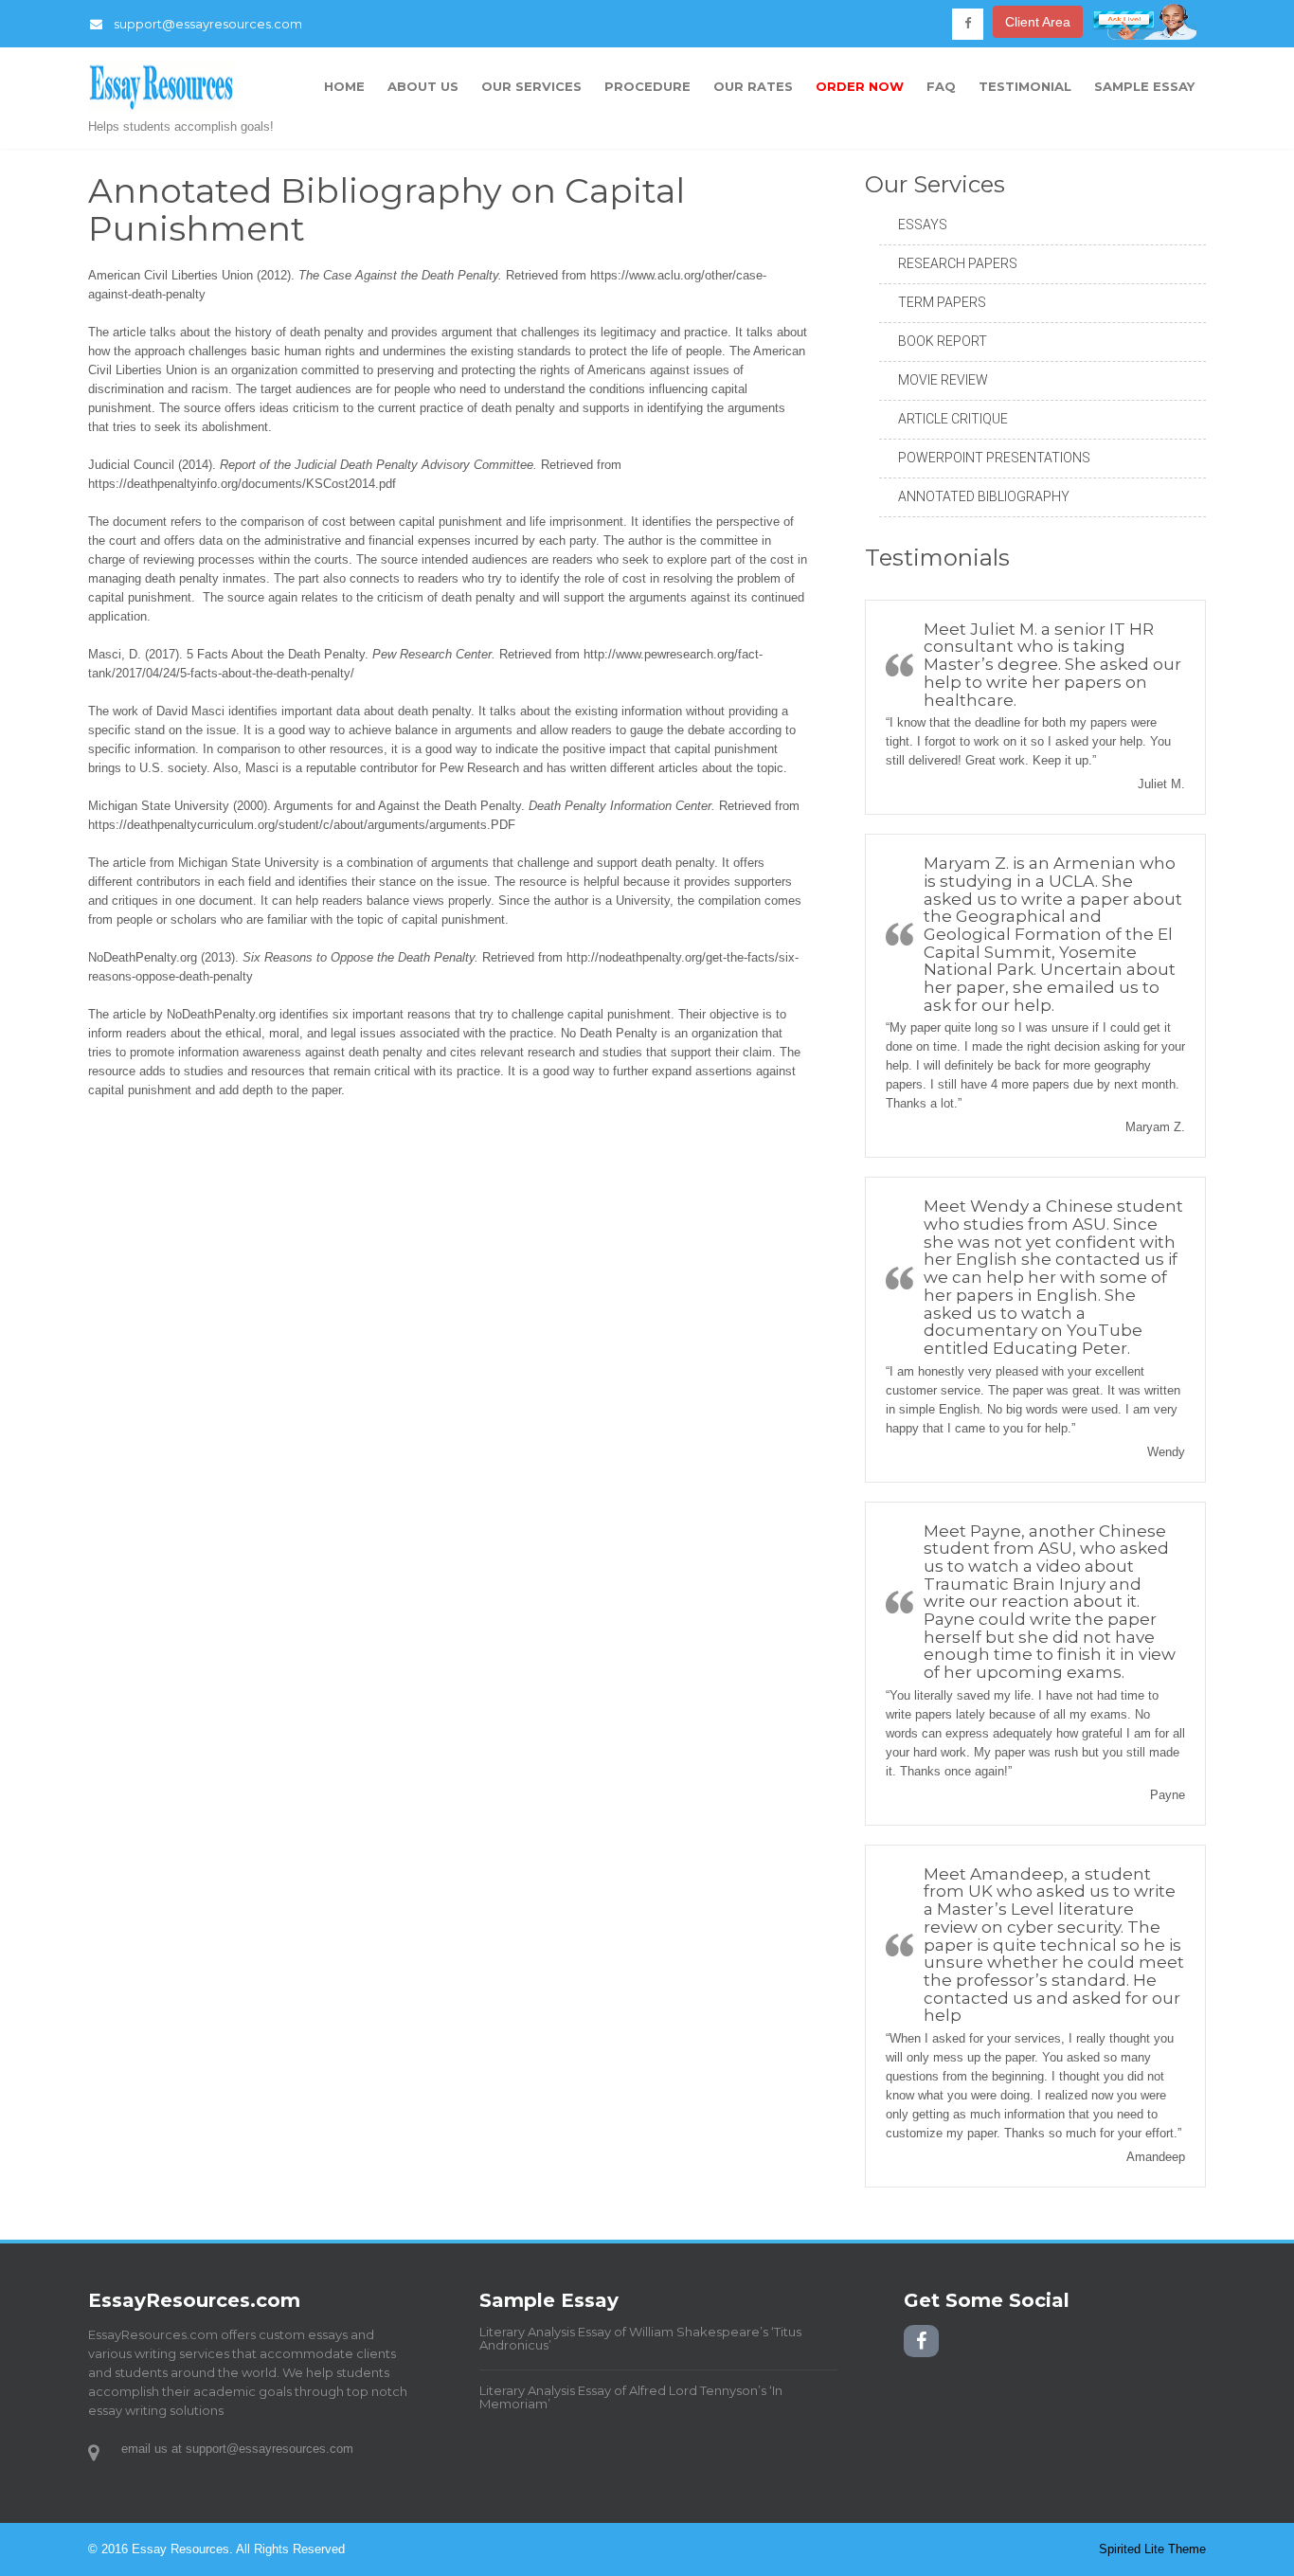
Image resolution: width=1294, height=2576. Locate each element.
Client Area (1038, 22)
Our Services (531, 86)
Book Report (943, 341)
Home (344, 86)
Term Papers (942, 302)
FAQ (941, 86)
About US (423, 86)
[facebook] (968, 24)
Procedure (647, 86)
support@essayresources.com (208, 24)
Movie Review (943, 380)
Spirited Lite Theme (1152, 2549)
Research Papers (958, 263)
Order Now (860, 86)
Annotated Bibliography (984, 496)
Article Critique (953, 419)
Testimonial (1025, 86)
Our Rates (753, 86)
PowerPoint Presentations (994, 458)
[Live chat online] (1144, 35)
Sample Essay (1144, 86)
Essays (923, 225)
